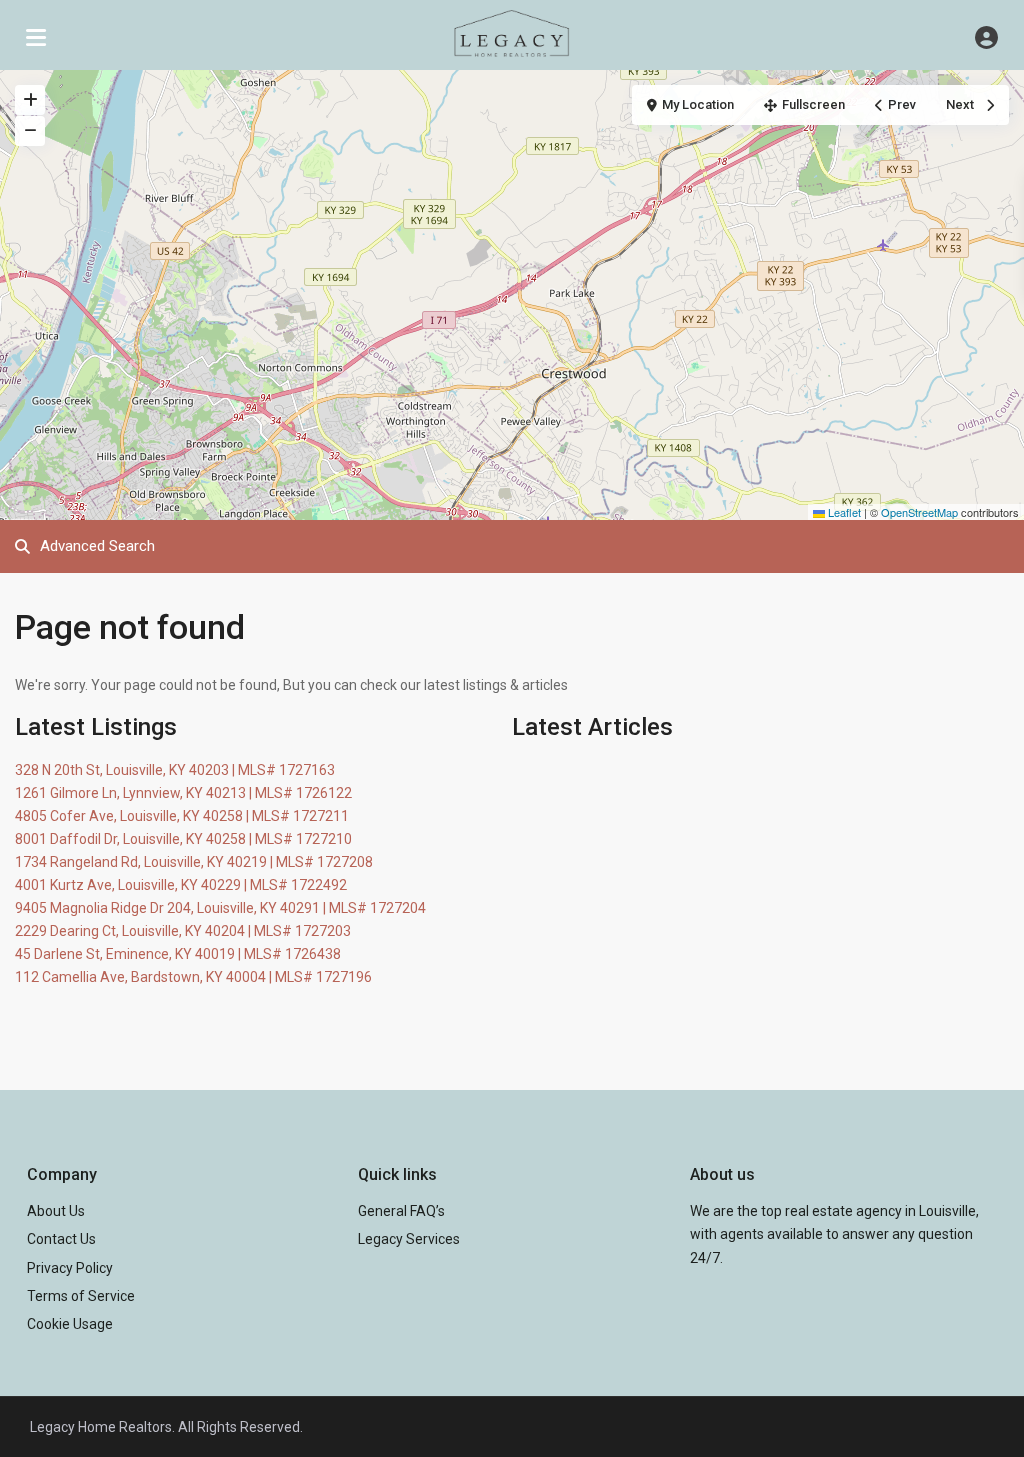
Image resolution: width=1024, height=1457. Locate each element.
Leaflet (843, 512)
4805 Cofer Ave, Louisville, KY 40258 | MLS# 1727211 (182, 816)
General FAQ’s (401, 1211)
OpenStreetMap (919, 512)
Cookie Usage (70, 1324)
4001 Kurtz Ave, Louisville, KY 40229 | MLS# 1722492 (181, 885)
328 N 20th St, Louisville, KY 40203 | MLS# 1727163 (175, 770)
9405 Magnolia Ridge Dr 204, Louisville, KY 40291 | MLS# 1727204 (220, 908)
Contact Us (61, 1239)
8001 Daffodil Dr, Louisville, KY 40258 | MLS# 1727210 (183, 839)
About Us (56, 1211)
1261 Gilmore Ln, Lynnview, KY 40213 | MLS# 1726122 (183, 793)
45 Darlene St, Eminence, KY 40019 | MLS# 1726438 (178, 954)
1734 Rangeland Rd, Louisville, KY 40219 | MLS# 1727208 (194, 862)
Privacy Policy (70, 1268)
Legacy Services (409, 1239)
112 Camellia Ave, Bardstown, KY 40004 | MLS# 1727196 (193, 977)
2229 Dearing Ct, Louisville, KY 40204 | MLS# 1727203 (183, 931)
